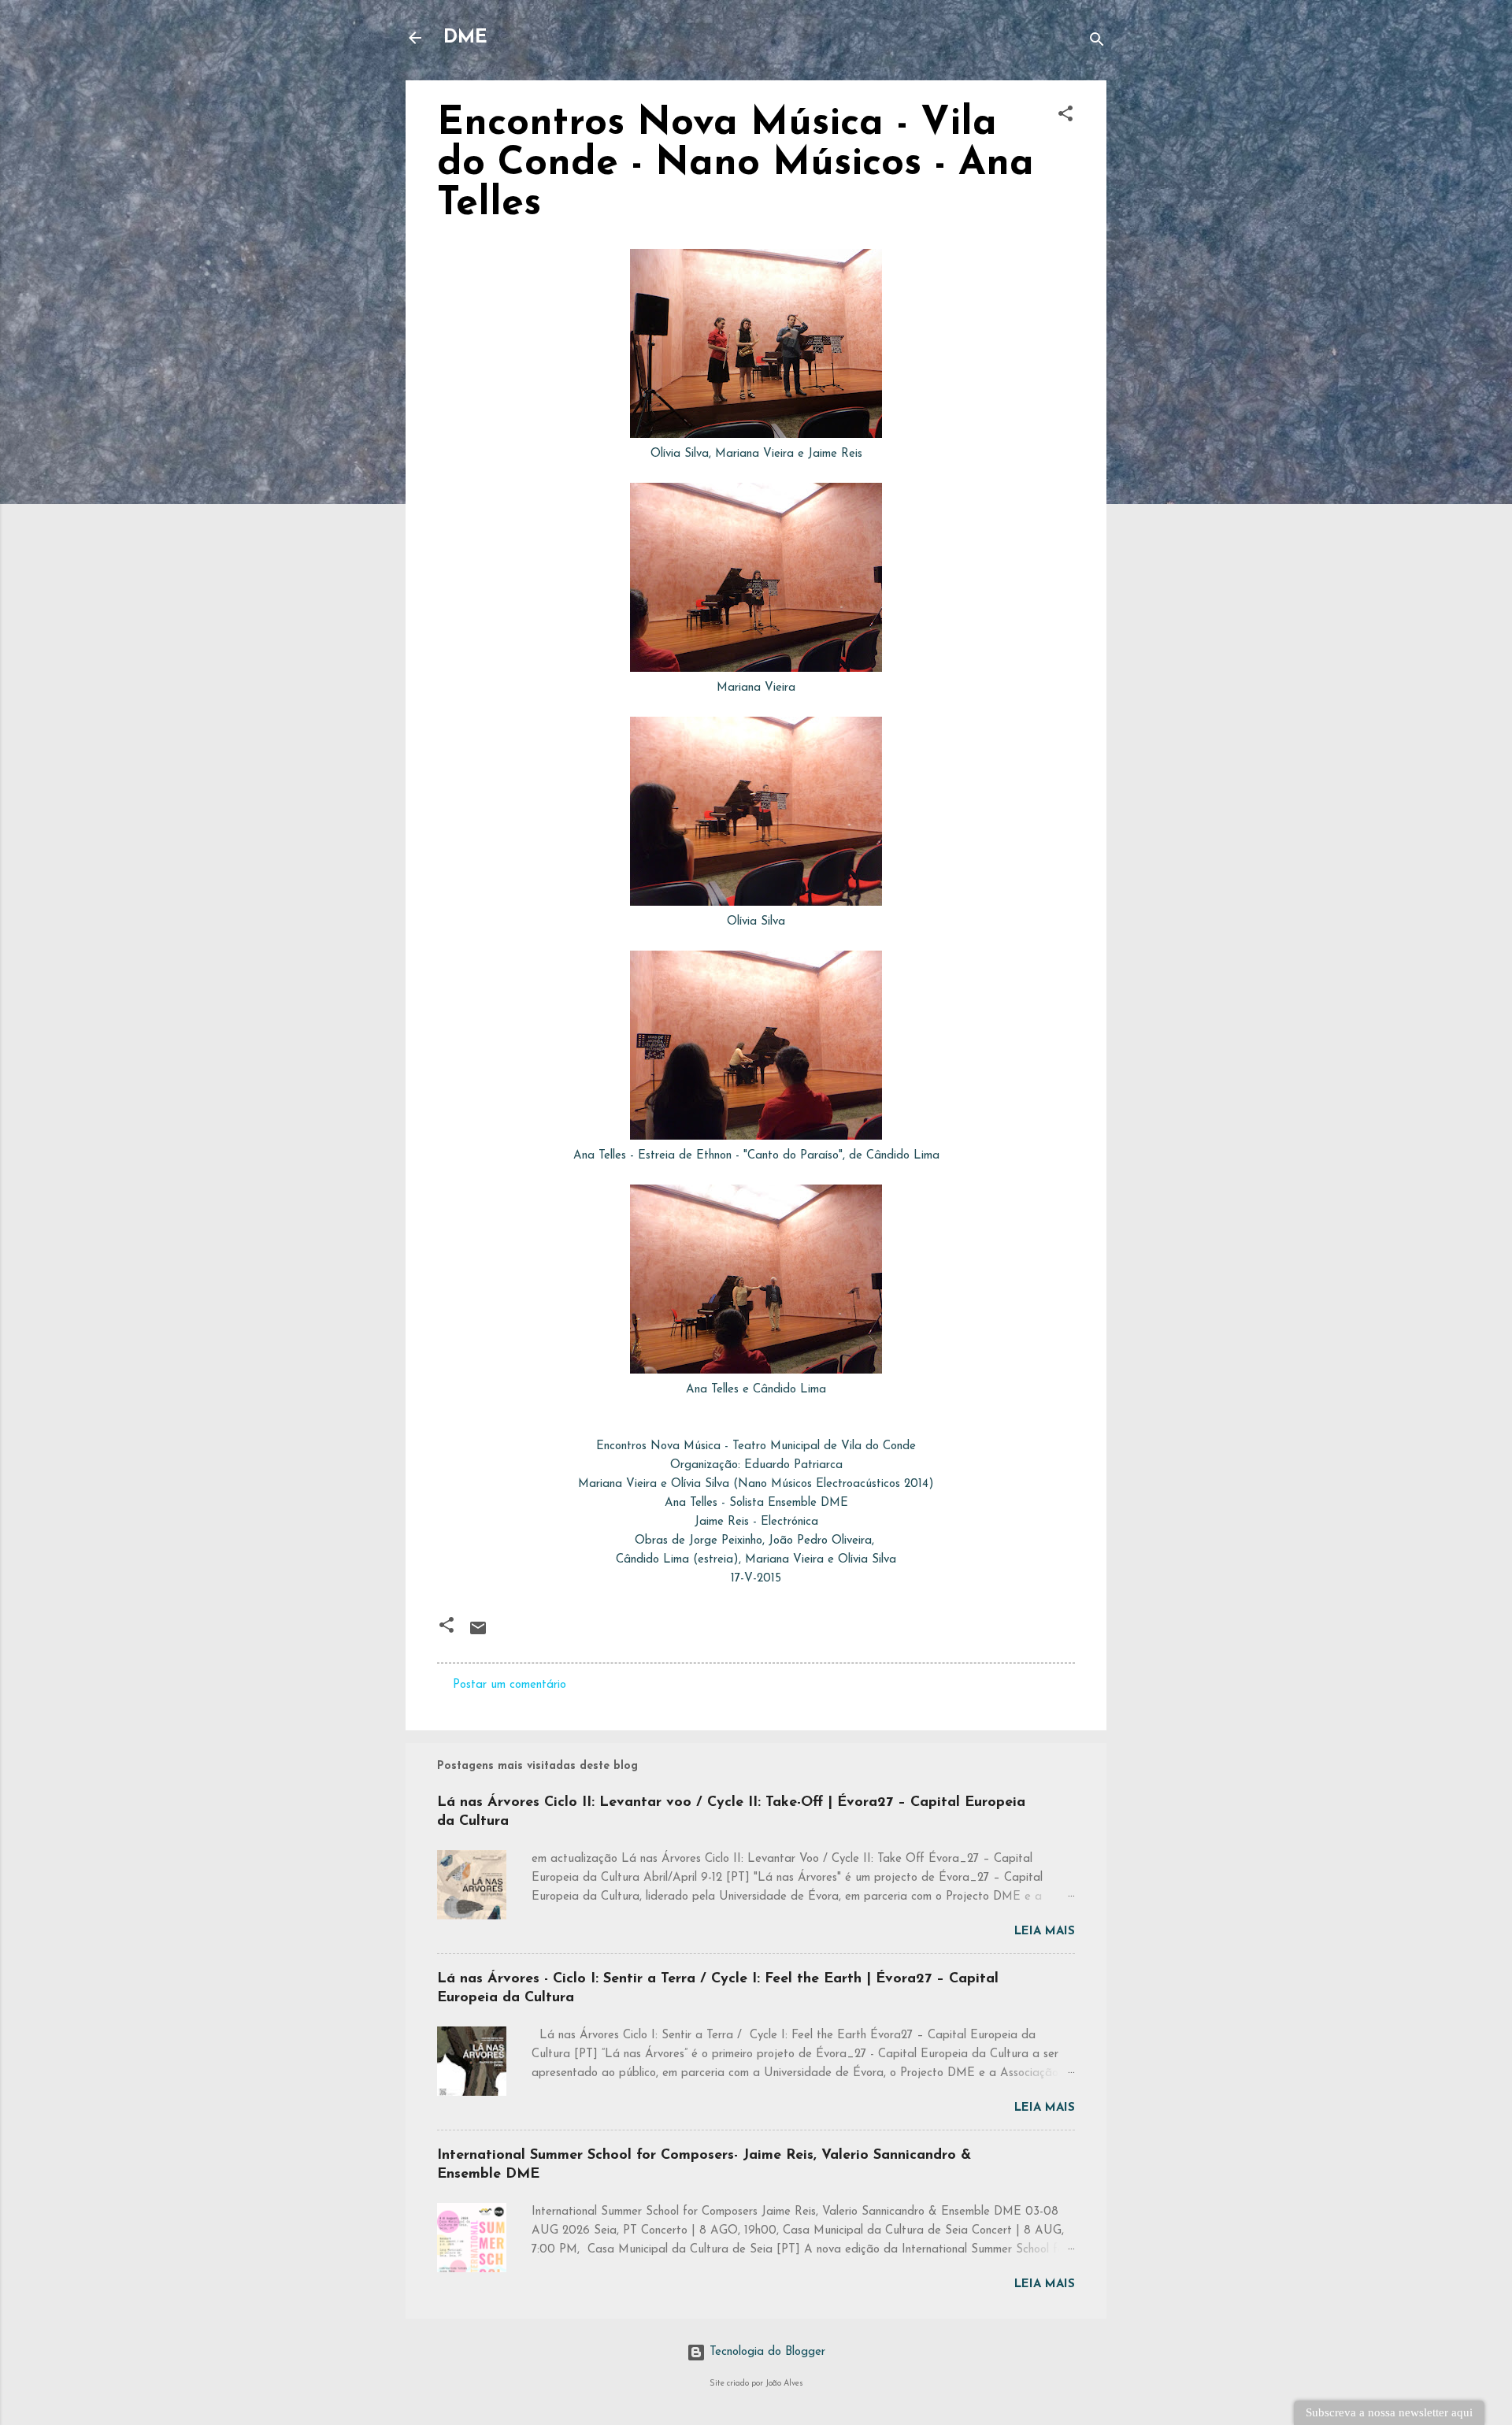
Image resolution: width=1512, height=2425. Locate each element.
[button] (1065, 117)
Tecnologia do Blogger (765, 2352)
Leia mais (1045, 1932)
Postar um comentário (510, 1685)
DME (465, 38)
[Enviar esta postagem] (478, 1635)
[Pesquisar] (1097, 43)
